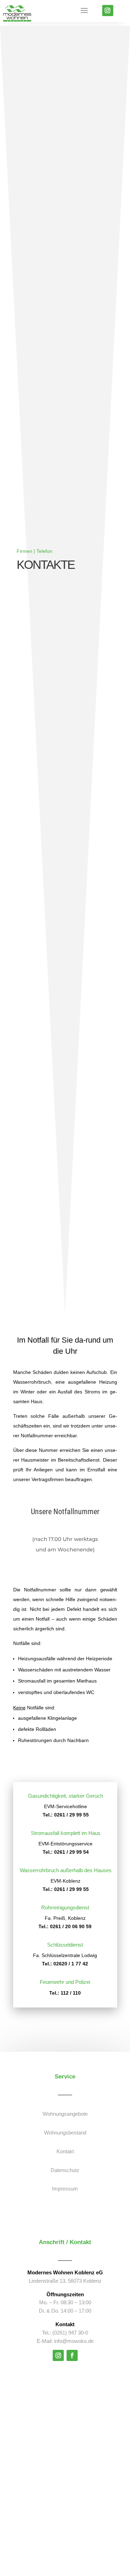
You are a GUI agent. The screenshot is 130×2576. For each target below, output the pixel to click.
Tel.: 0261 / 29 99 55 (66, 1815)
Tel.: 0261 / (55, 1889)
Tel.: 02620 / (56, 1964)
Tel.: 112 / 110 (65, 1993)
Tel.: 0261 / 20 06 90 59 (65, 1926)
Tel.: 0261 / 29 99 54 (66, 1852)
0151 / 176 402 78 (65, 1522)
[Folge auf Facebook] (72, 2355)
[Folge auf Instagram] (107, 10)
